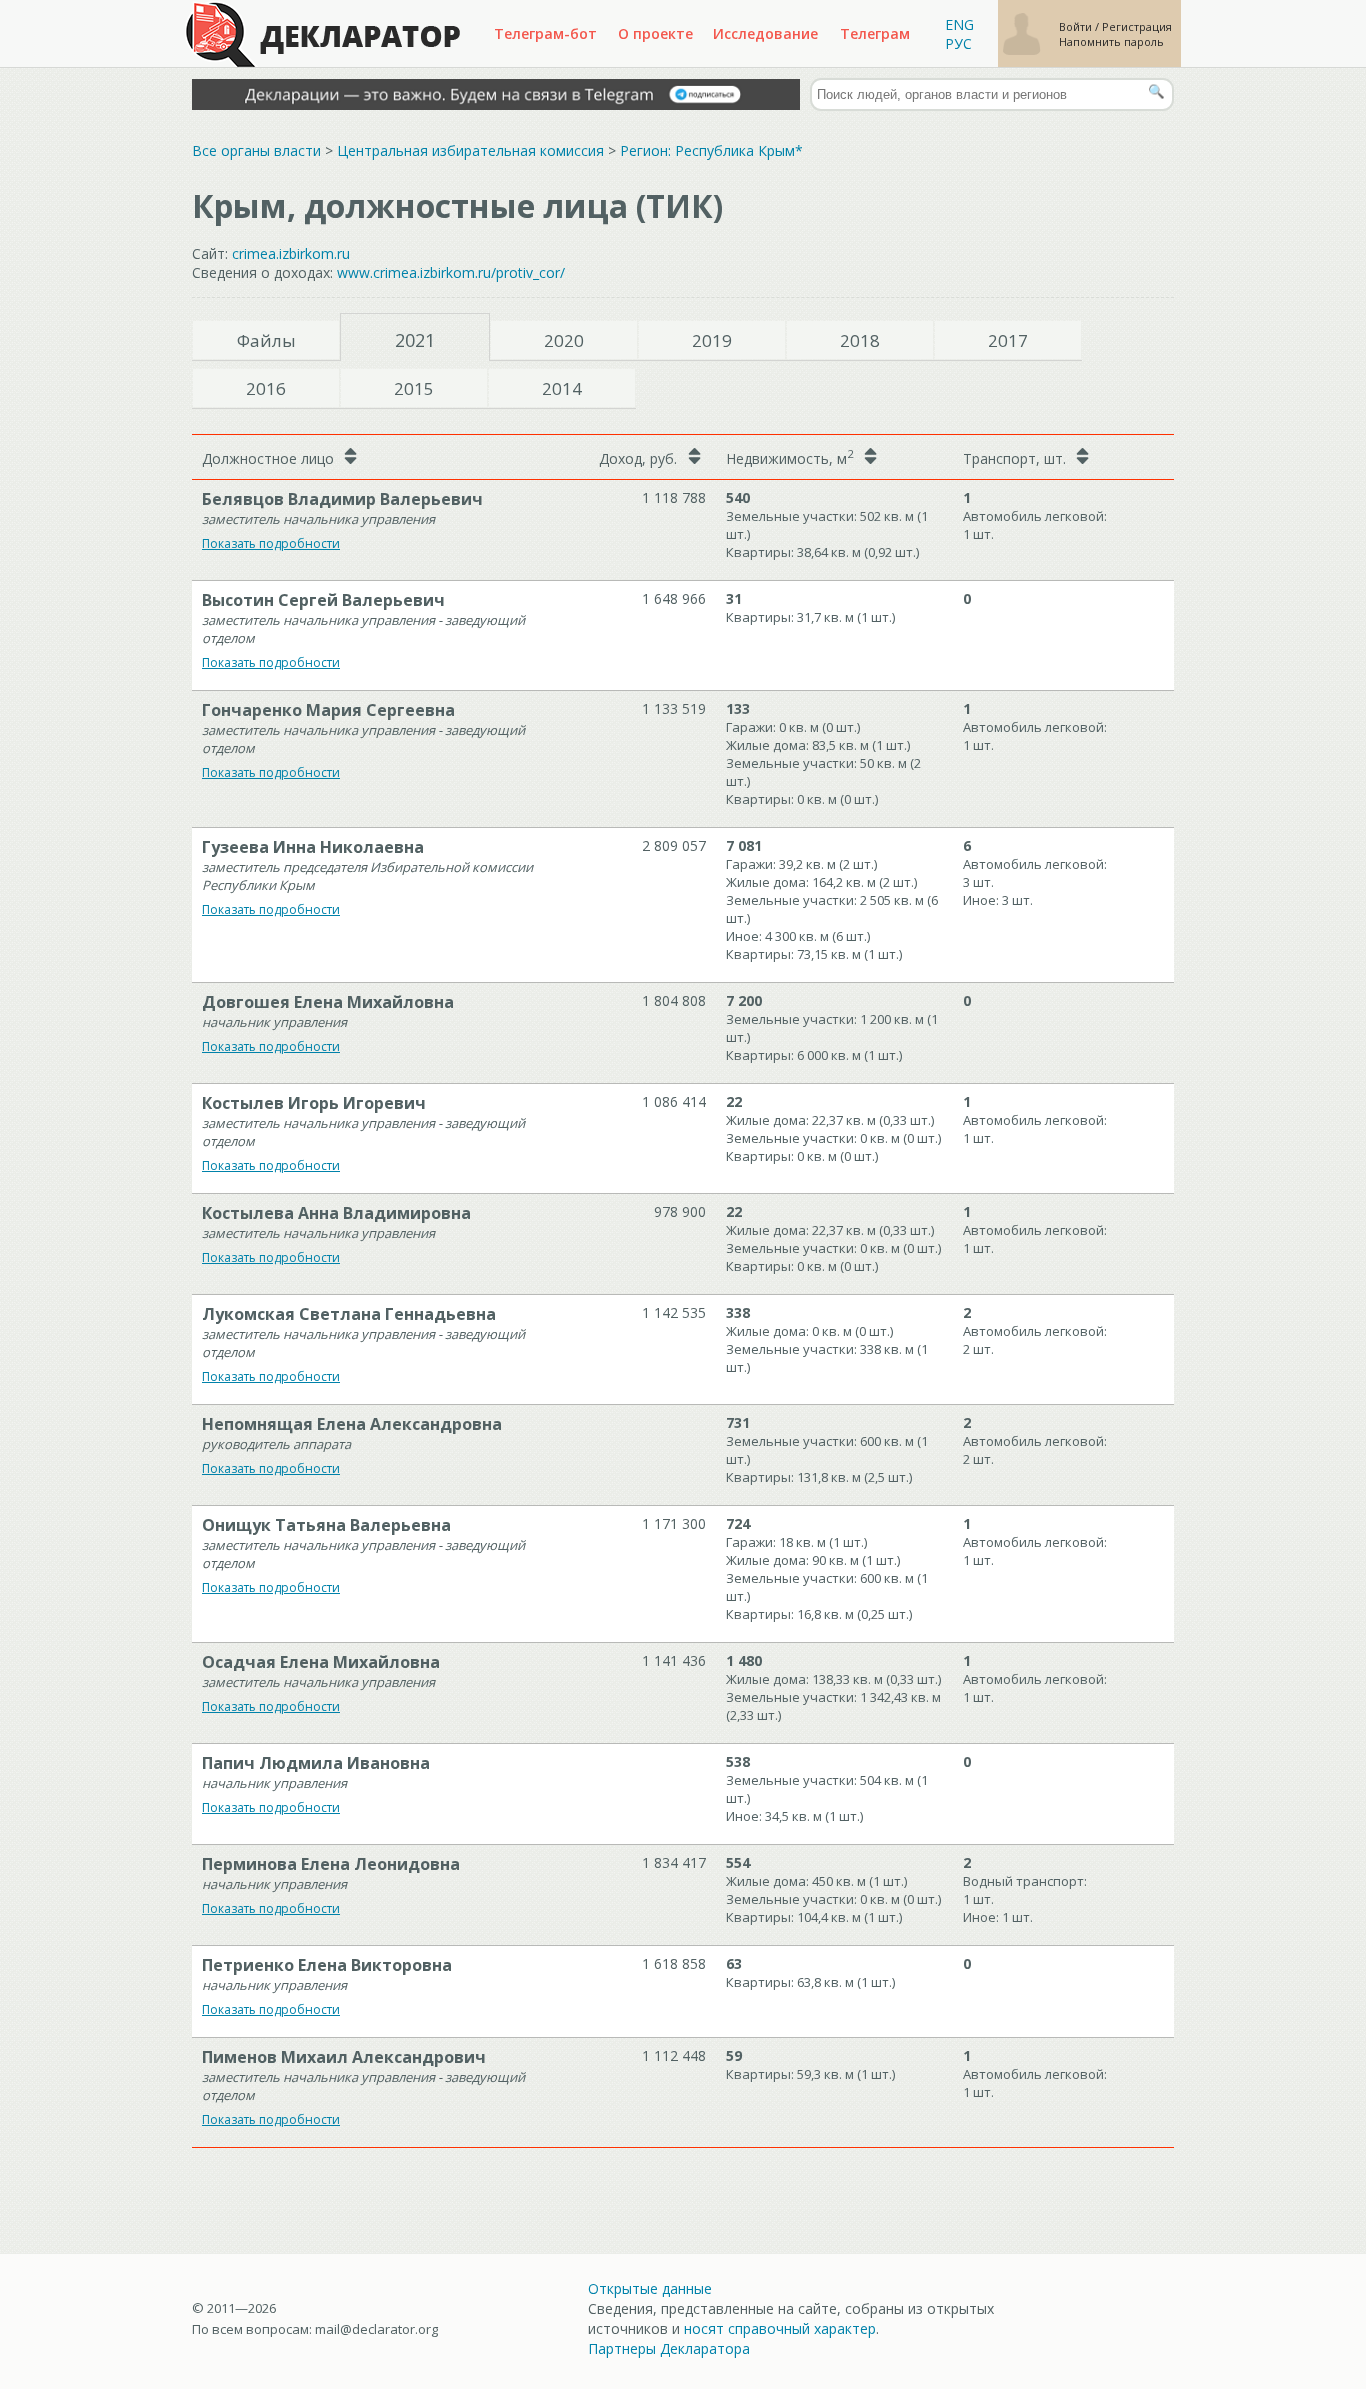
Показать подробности (271, 543)
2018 (860, 340)
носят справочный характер (780, 2328)
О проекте (655, 33)
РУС (958, 43)
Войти (1077, 26)
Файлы (266, 340)
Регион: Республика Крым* (711, 150)
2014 (562, 388)
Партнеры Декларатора (669, 2348)
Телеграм (875, 33)
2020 (564, 340)
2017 (1008, 340)
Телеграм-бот (545, 33)
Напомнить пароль (1111, 41)
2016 (266, 388)
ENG (959, 24)
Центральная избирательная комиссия (470, 150)
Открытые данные (650, 2288)
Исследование (765, 33)
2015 (414, 388)
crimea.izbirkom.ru (291, 253)
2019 (712, 340)
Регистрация (1137, 26)
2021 (415, 340)
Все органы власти (256, 150)
